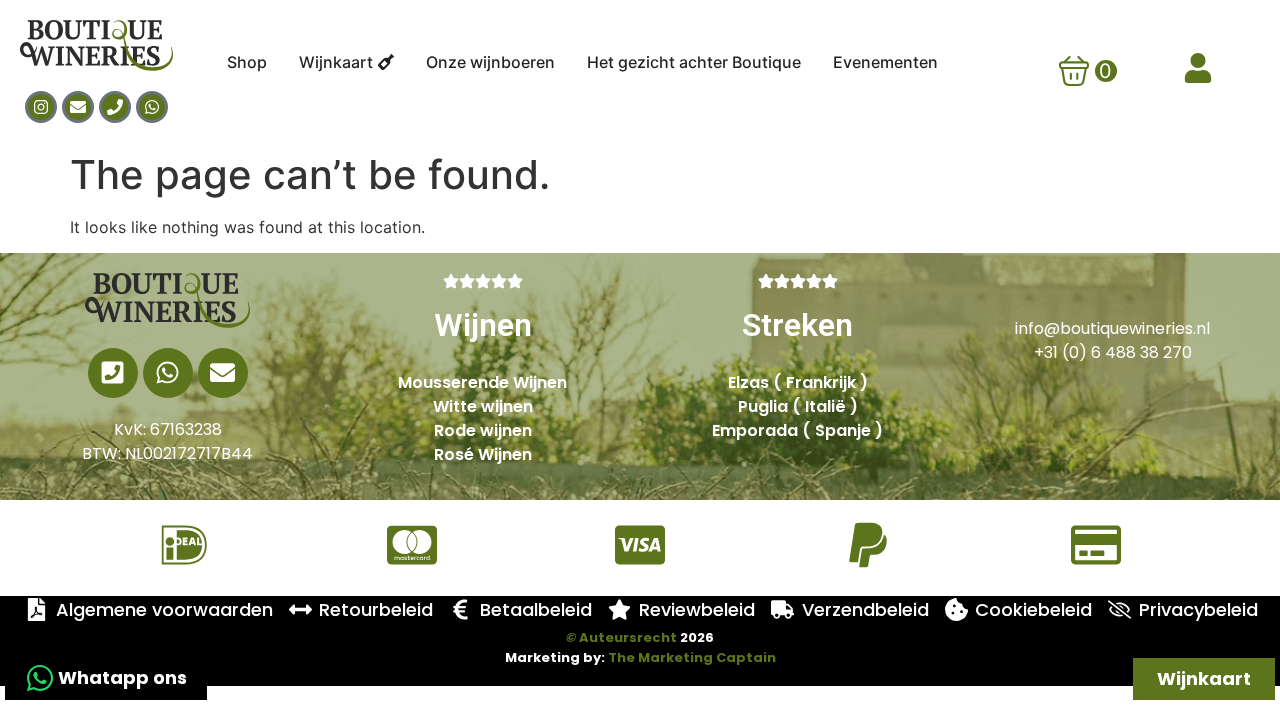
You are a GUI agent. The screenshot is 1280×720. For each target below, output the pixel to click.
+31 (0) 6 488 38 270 (1113, 352)
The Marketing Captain (692, 657)
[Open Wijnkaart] (386, 62)
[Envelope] (78, 107)
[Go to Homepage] (168, 300)
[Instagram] (41, 107)
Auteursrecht (621, 637)
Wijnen (483, 325)
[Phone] (115, 107)
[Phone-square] (113, 373)
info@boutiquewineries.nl (1112, 328)
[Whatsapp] (152, 107)
